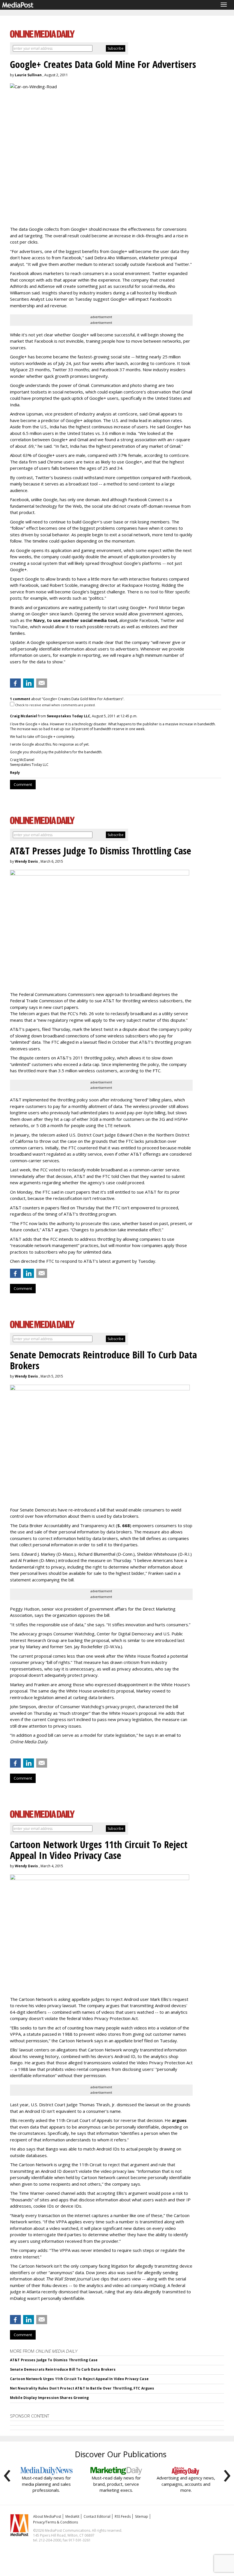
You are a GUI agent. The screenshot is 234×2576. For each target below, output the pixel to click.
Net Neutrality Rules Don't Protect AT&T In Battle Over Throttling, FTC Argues (82, 2388)
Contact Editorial (97, 2516)
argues (179, 2120)
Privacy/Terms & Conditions (56, 2522)
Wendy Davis (26, 861)
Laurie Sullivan (28, 75)
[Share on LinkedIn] (29, 683)
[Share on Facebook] (15, 683)
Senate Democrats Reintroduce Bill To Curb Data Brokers (63, 2369)
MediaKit (72, 2516)
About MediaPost (47, 2516)
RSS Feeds (123, 2516)
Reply (15, 773)
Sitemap (142, 2516)
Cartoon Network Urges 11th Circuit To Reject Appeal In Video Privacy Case (79, 2379)
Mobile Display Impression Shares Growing (49, 2398)
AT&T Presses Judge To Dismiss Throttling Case (54, 2360)
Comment (23, 784)
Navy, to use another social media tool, (76, 620)
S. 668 (124, 1525)
